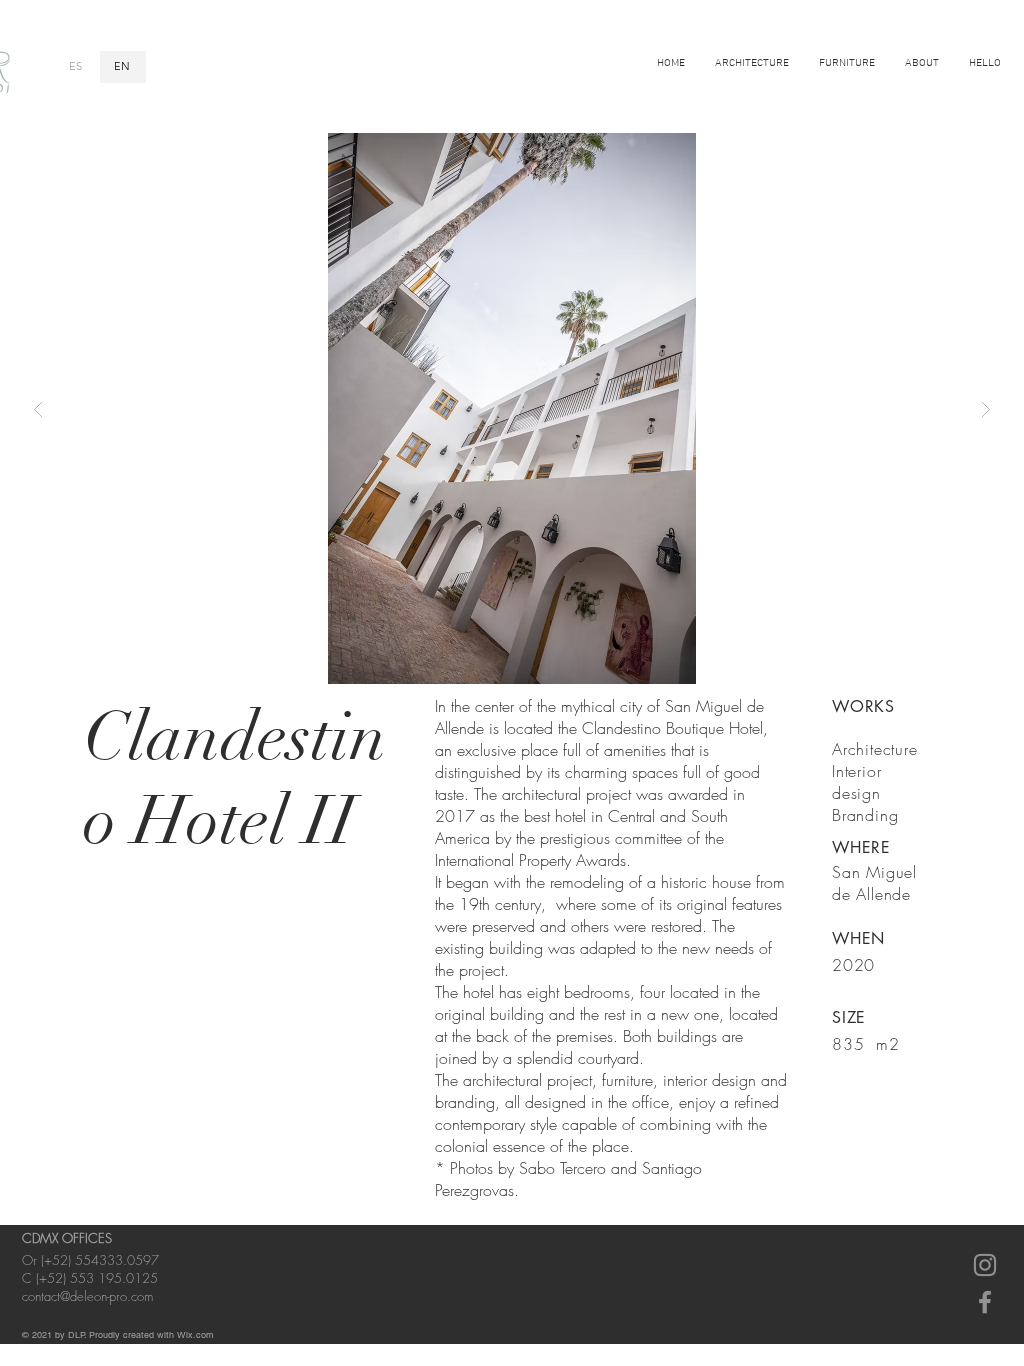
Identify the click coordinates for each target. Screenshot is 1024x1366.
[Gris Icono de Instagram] (985, 1265)
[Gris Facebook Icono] (985, 1302)
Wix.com (195, 1335)
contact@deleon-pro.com (87, 1296)
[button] (512, 408)
